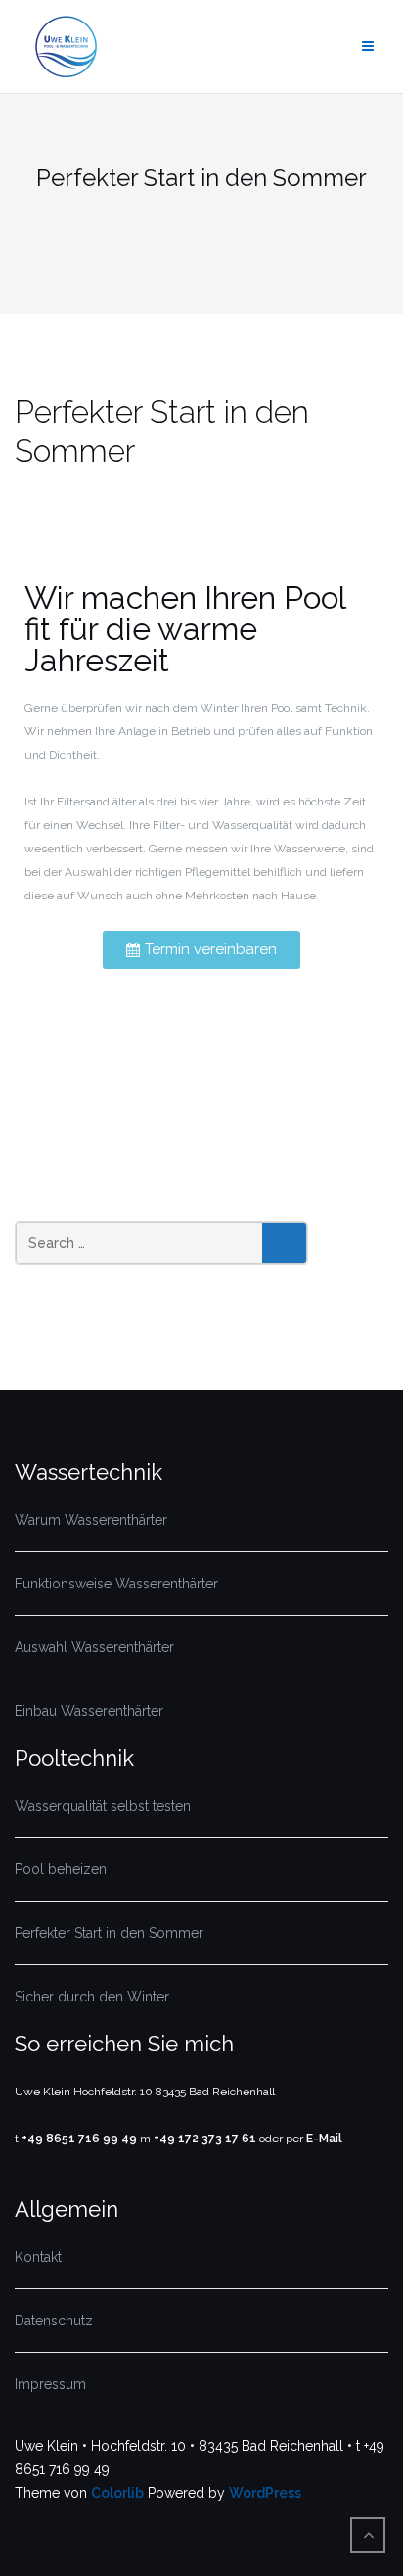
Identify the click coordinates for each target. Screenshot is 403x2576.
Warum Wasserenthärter (91, 1520)
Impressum (50, 2384)
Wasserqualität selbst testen (103, 1806)
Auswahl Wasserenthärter (94, 1647)
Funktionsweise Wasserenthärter (116, 1584)
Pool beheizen (61, 1869)
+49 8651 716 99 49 (79, 2139)
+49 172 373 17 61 (205, 2139)
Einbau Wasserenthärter (89, 1711)
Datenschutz (54, 2321)
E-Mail (324, 2139)
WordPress (265, 2493)
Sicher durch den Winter (92, 1997)
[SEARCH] (284, 1243)
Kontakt (38, 2257)
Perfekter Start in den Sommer (109, 1933)
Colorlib (117, 2493)
